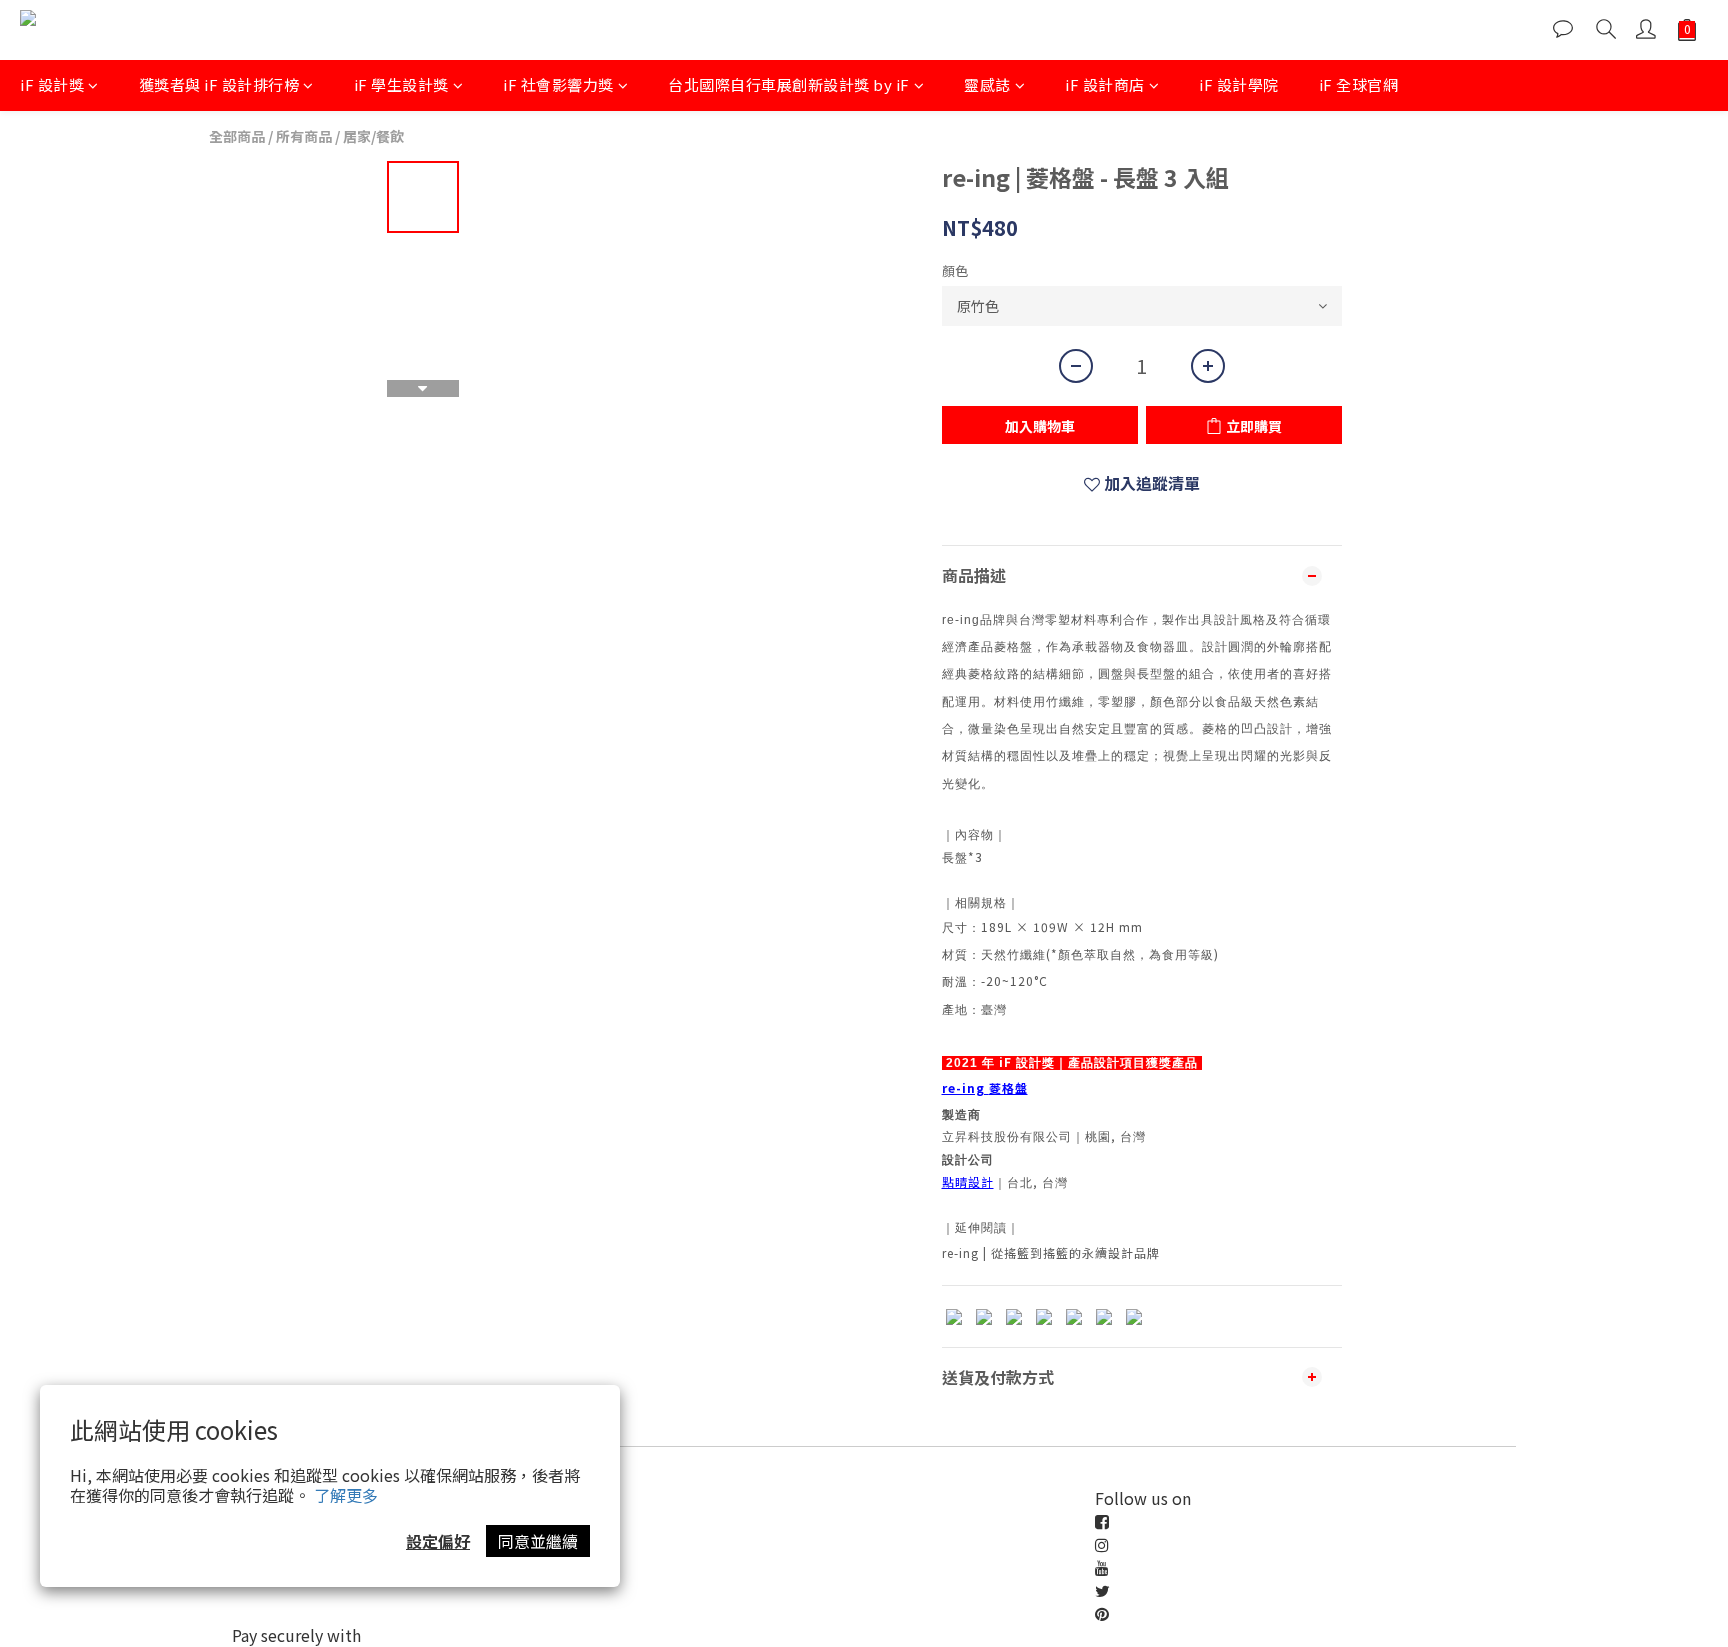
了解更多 (346, 1495)
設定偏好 (438, 1541)
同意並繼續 (538, 1541)
